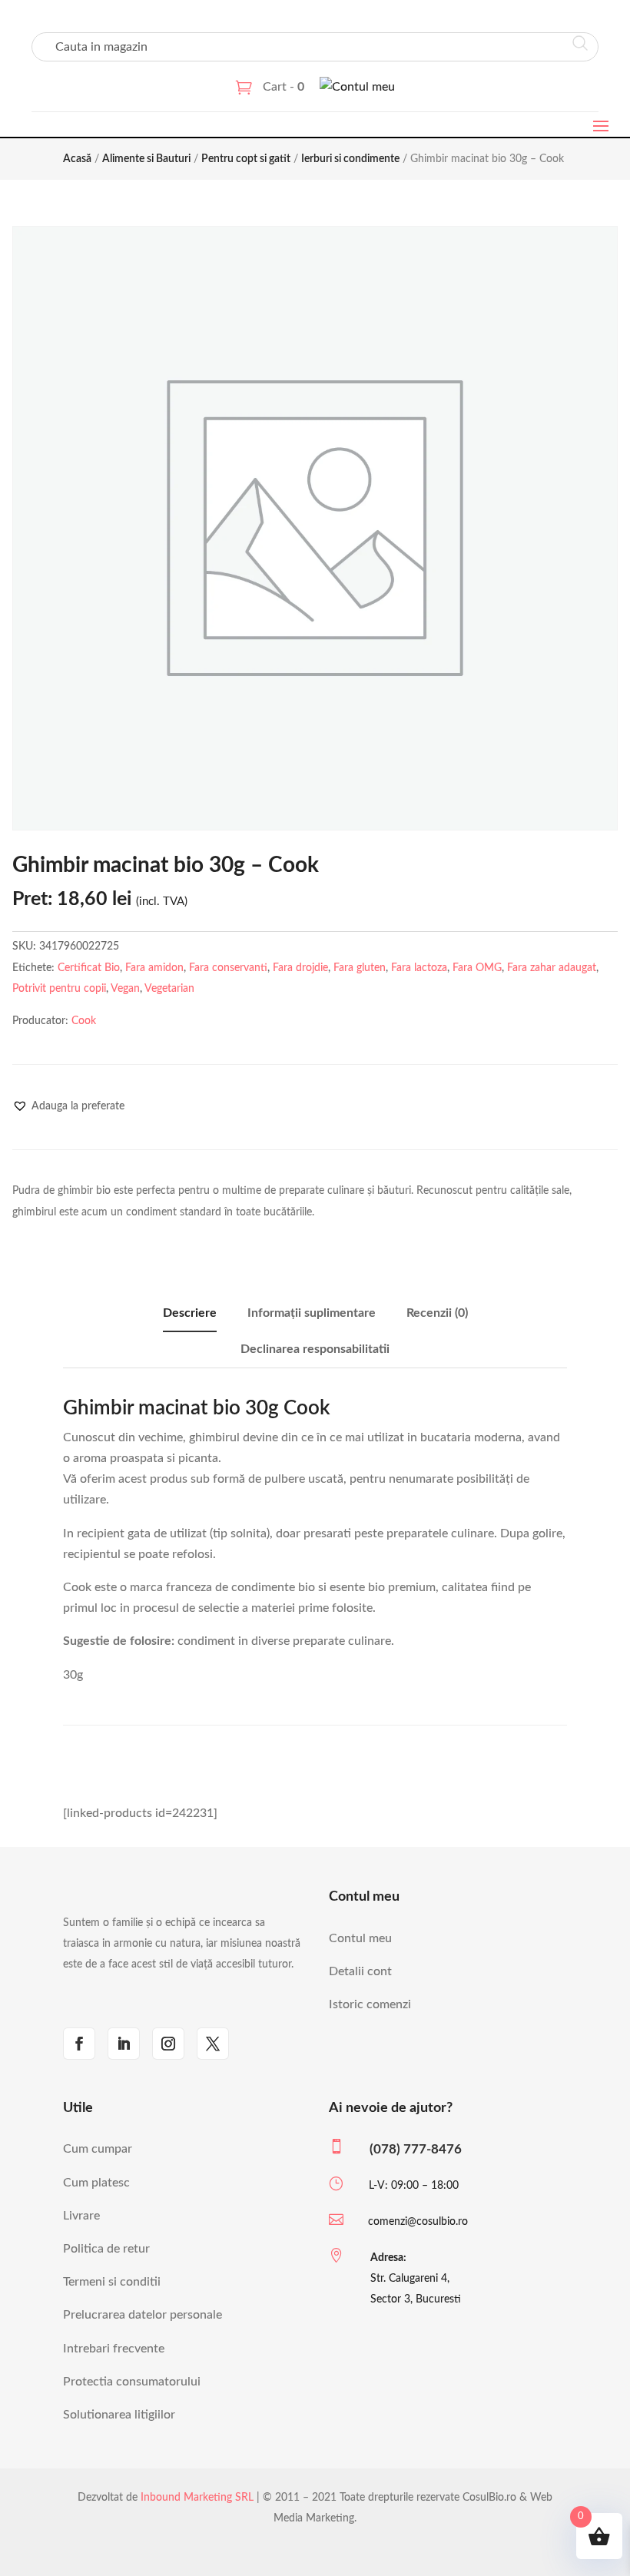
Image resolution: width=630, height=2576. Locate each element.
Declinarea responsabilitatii (315, 1349)
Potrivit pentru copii (59, 989)
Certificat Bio (89, 968)
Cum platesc (96, 2183)
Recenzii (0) (437, 1313)
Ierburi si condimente (350, 159)
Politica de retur (106, 2249)
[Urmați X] (213, 2044)
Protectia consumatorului (132, 2382)
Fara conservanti (228, 968)
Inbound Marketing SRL (197, 2498)
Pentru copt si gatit (246, 159)
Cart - (283, 87)
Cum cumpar (98, 2149)
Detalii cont (360, 1971)
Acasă (77, 159)
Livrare (81, 2216)
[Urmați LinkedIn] (124, 2044)
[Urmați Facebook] (79, 2044)
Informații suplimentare (312, 1313)
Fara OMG (477, 968)
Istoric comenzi (370, 2004)
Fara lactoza (419, 968)
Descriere (190, 1313)
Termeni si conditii (112, 2282)
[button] (68, 1106)
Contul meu (360, 1938)
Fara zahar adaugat (552, 968)
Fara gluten (360, 968)
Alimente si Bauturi (146, 159)
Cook (84, 1021)
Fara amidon (154, 968)
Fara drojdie (300, 968)
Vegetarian (169, 989)
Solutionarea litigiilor (119, 2415)
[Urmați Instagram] (168, 2044)
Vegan (125, 989)
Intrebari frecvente (114, 2349)
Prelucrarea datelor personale (143, 2315)
